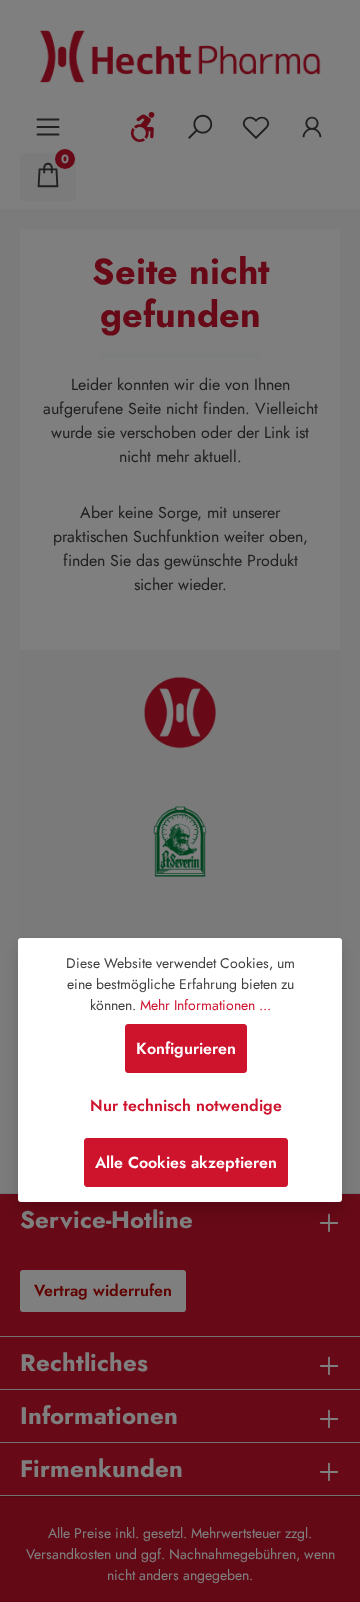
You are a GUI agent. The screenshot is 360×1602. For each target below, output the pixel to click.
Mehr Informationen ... (205, 1005)
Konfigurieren (186, 1048)
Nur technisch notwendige (186, 1105)
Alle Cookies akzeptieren (186, 1162)
